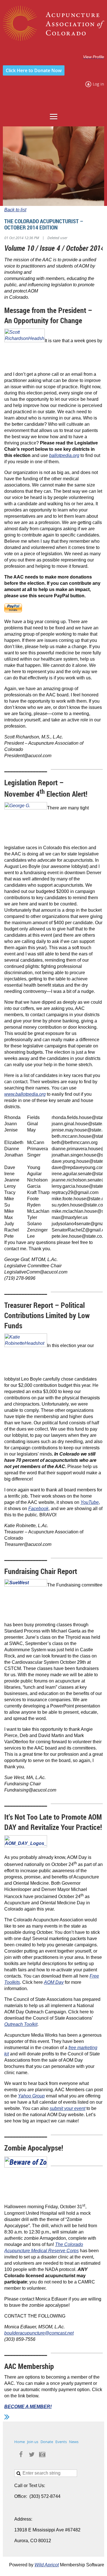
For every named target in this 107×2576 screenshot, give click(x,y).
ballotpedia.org (64, 455)
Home (20, 2442)
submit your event (67, 2108)
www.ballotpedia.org (25, 1094)
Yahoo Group (31, 2096)
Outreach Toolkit (21, 2024)
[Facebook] (21, 2454)
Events (61, 2442)
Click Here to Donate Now (34, 70)
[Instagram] (42, 2454)
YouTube (90, 1502)
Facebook (38, 1509)
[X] (32, 2454)
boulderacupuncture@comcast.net (39, 2333)
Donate (47, 2442)
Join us (33, 2442)
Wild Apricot (47, 2565)
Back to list (15, 210)
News (74, 2442)
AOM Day (54, 1982)
